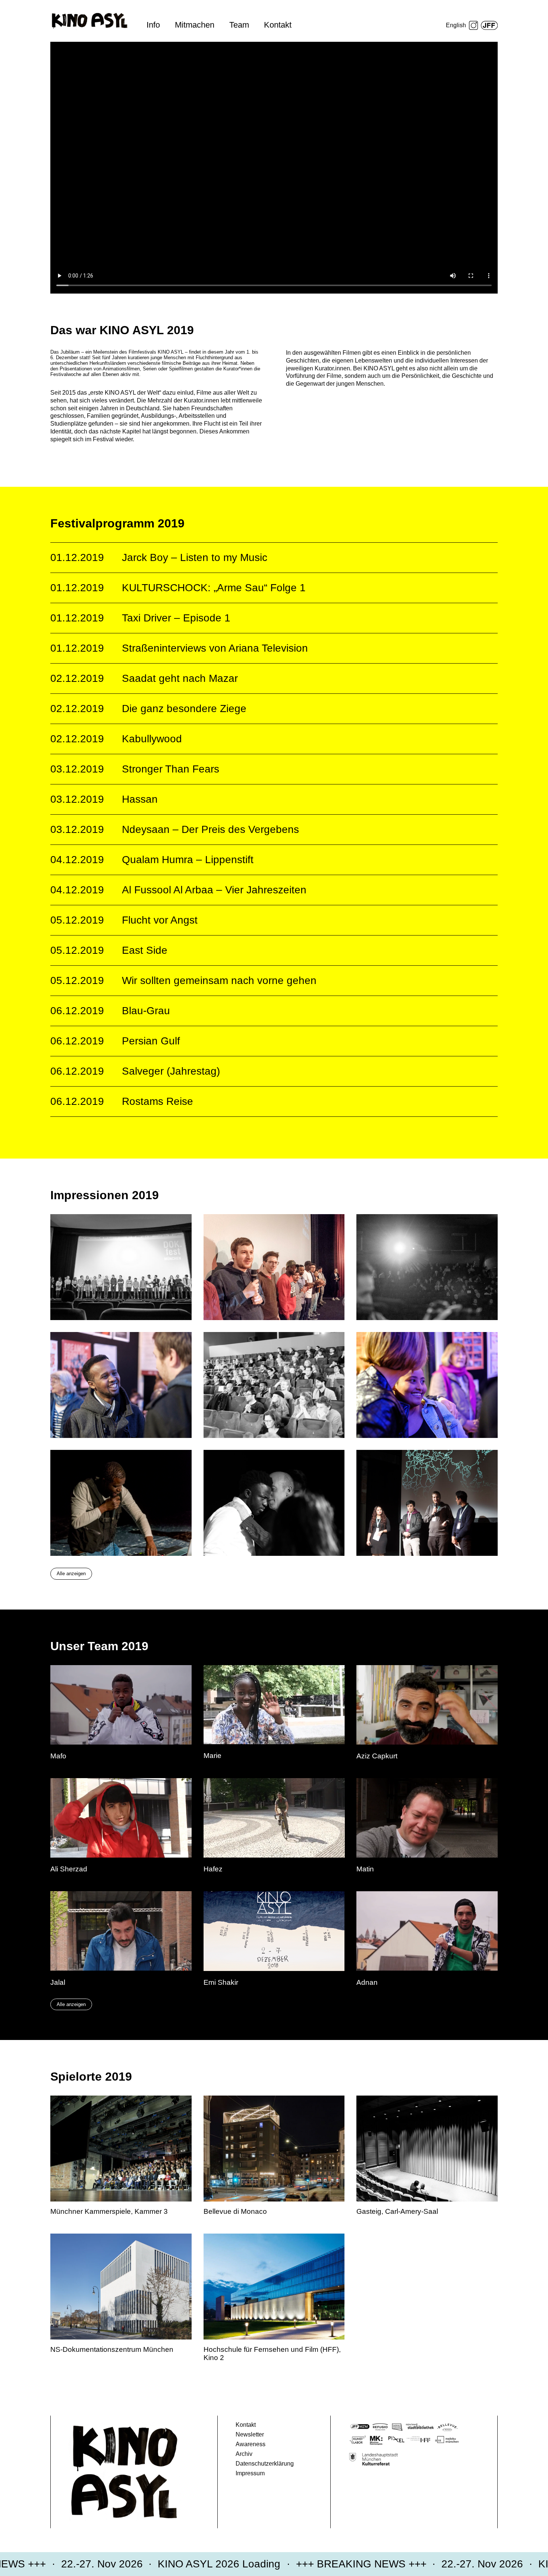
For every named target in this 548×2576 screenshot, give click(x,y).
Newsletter (250, 2434)
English (456, 25)
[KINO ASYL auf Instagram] (473, 25)
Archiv (244, 2454)
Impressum (250, 2473)
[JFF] (489, 25)
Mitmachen (195, 25)
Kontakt (278, 25)
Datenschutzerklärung (265, 2464)
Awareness (251, 2444)
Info (153, 25)
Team (239, 25)
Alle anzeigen (71, 1574)
